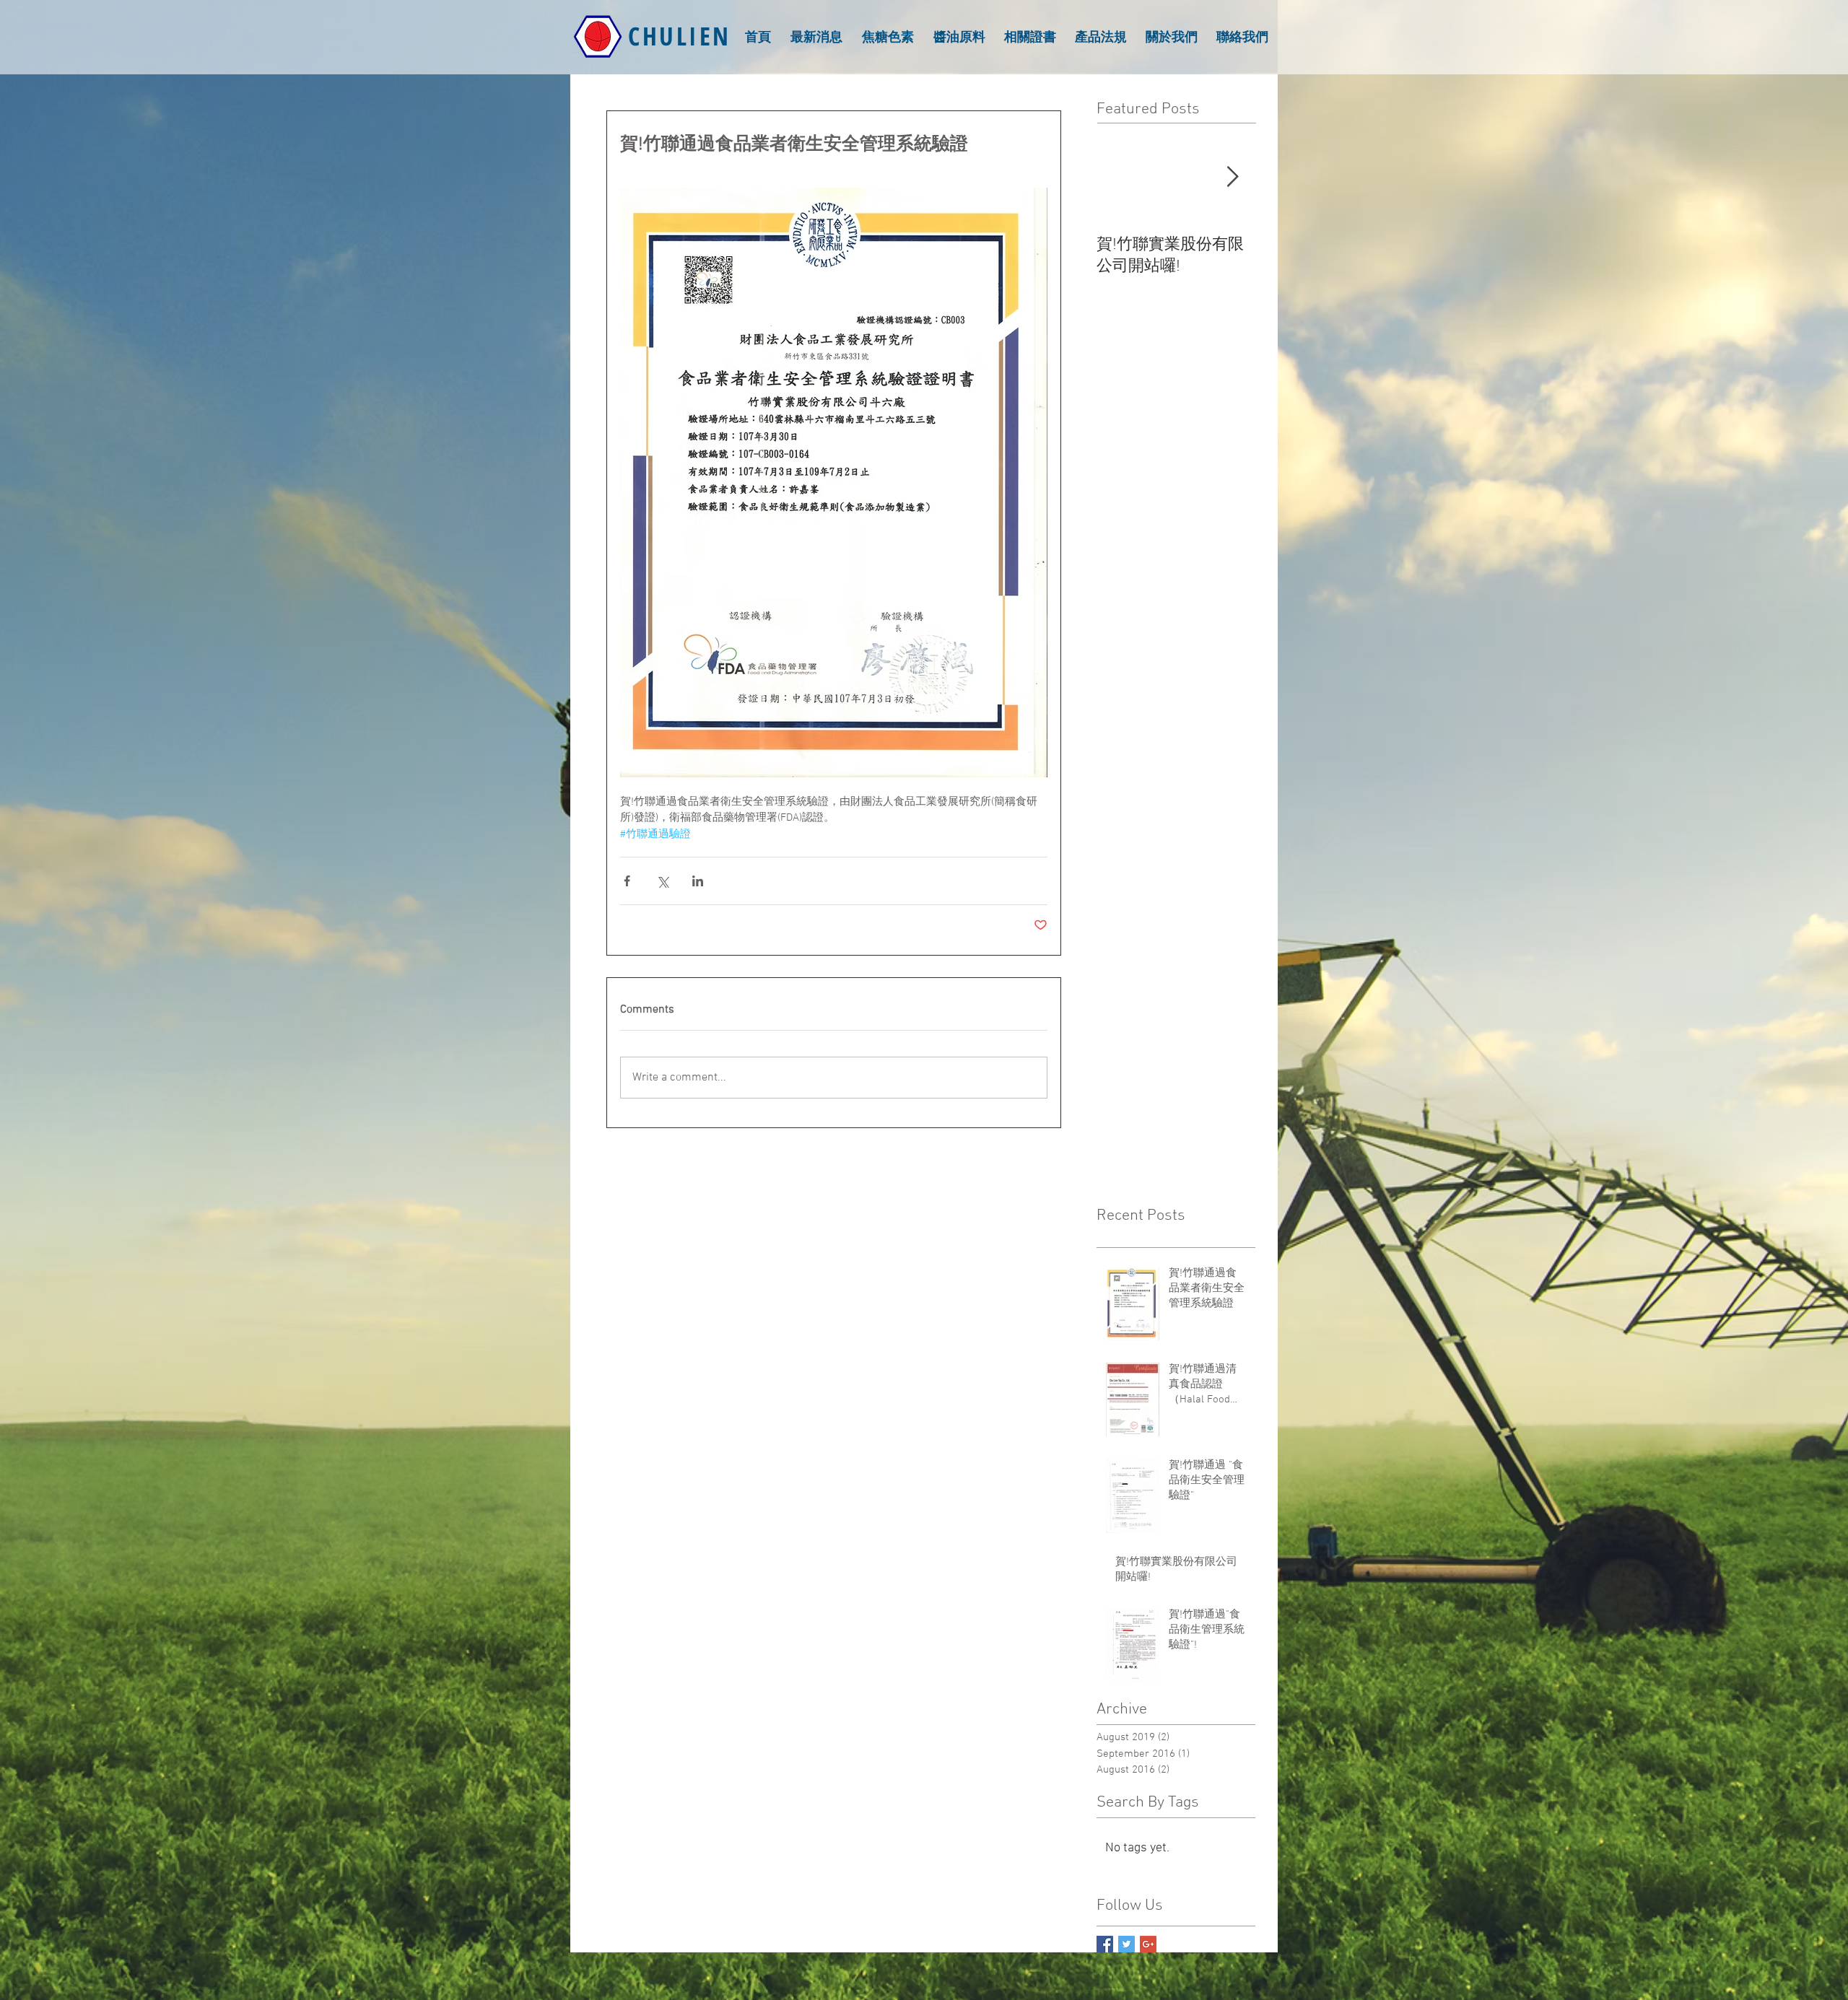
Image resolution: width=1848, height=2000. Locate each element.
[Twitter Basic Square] (1126, 1944)
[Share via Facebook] (627, 881)
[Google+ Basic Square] (1148, 1944)
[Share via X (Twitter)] (662, 881)
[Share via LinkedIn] (698, 881)
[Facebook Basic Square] (1105, 1944)
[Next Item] (1232, 177)
